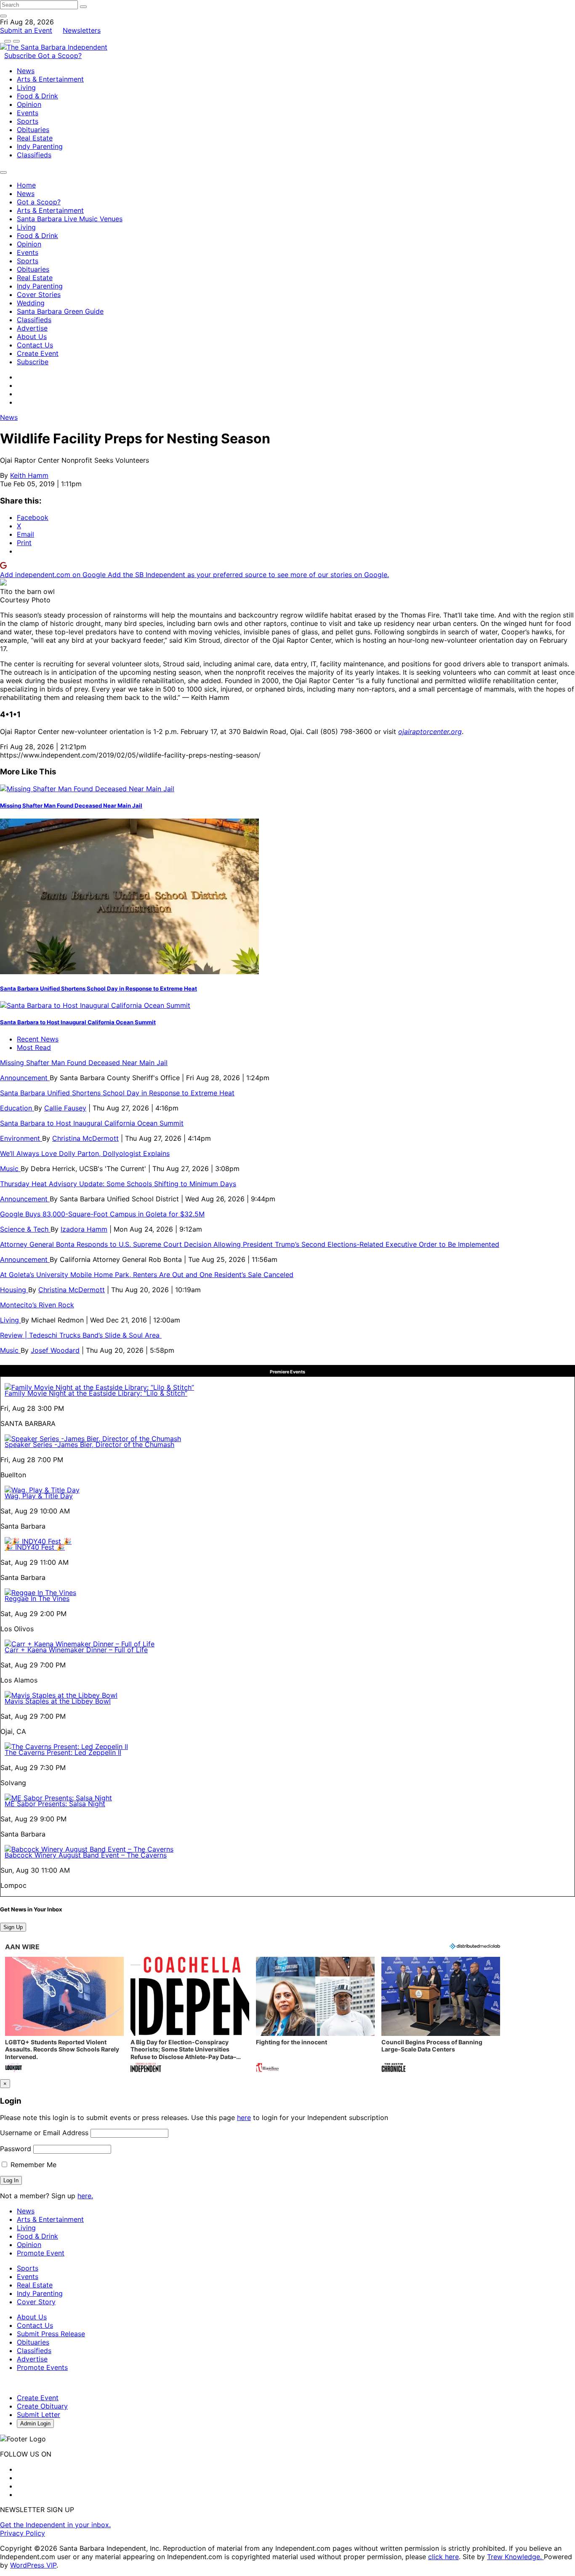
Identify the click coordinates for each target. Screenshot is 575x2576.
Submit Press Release (51, 2334)
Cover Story (36, 2302)
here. (85, 2196)
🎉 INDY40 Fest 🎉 (35, 1547)
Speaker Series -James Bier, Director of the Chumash (89, 1444)
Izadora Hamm (84, 1229)
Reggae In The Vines (37, 1598)
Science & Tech (25, 1229)
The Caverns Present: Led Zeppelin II (63, 1752)
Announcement (25, 1078)
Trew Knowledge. (515, 2557)
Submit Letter (39, 2414)
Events (28, 113)
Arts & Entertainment (50, 79)
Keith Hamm (29, 475)
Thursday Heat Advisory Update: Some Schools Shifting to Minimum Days (118, 1184)
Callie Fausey (65, 1108)
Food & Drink (37, 96)
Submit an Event (26, 30)
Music (10, 1169)
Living (26, 87)
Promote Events (42, 2367)
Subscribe (21, 56)
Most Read (34, 1047)
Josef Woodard (55, 1350)
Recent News (38, 1039)
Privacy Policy (23, 2533)
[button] (64, 2015)
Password (16, 2149)
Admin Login (35, 2424)
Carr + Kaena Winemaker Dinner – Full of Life (76, 1650)
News (26, 71)
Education (17, 1108)
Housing (14, 1290)
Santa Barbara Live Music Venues (70, 219)
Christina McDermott (85, 1138)
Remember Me (32, 2165)
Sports (28, 121)
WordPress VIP (33, 2565)
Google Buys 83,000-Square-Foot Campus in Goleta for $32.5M (102, 1214)
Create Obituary (42, 2406)
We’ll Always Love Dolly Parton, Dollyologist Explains (85, 1153)
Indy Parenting (40, 146)
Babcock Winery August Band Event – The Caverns (86, 1855)
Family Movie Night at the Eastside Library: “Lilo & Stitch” (96, 1393)
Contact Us (35, 345)
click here (443, 2557)
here (244, 2118)
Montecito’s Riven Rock (37, 1305)
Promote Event (41, 2253)
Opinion (29, 104)
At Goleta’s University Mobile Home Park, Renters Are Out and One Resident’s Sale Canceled (147, 1275)
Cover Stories (39, 294)
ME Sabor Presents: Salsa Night (55, 1804)
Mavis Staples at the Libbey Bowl (58, 1701)
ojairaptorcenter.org (430, 731)
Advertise (32, 328)
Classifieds (34, 155)
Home (26, 185)
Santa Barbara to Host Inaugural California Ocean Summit (78, 1022)
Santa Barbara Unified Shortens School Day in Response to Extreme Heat (98, 989)
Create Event (38, 353)
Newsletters (82, 30)
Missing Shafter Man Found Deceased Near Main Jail (71, 806)
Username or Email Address (44, 2133)
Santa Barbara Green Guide (60, 311)
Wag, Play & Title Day (39, 1496)
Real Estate (35, 138)
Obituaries (33, 130)
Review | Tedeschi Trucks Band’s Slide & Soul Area (81, 1335)
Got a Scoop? (60, 56)
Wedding (31, 303)
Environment (21, 1138)
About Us (32, 337)
